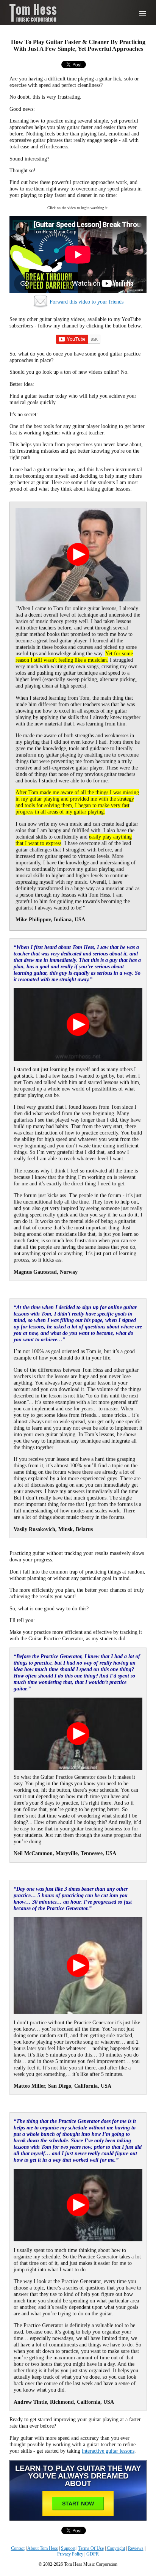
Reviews (136, 2548)
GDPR (93, 2554)
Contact (18, 2548)
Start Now (78, 2504)
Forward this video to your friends (87, 302)
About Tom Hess (43, 2548)
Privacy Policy (70, 2554)
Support (68, 2548)
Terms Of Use (91, 2548)
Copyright (116, 2548)
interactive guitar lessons (108, 2451)
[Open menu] (143, 13)
